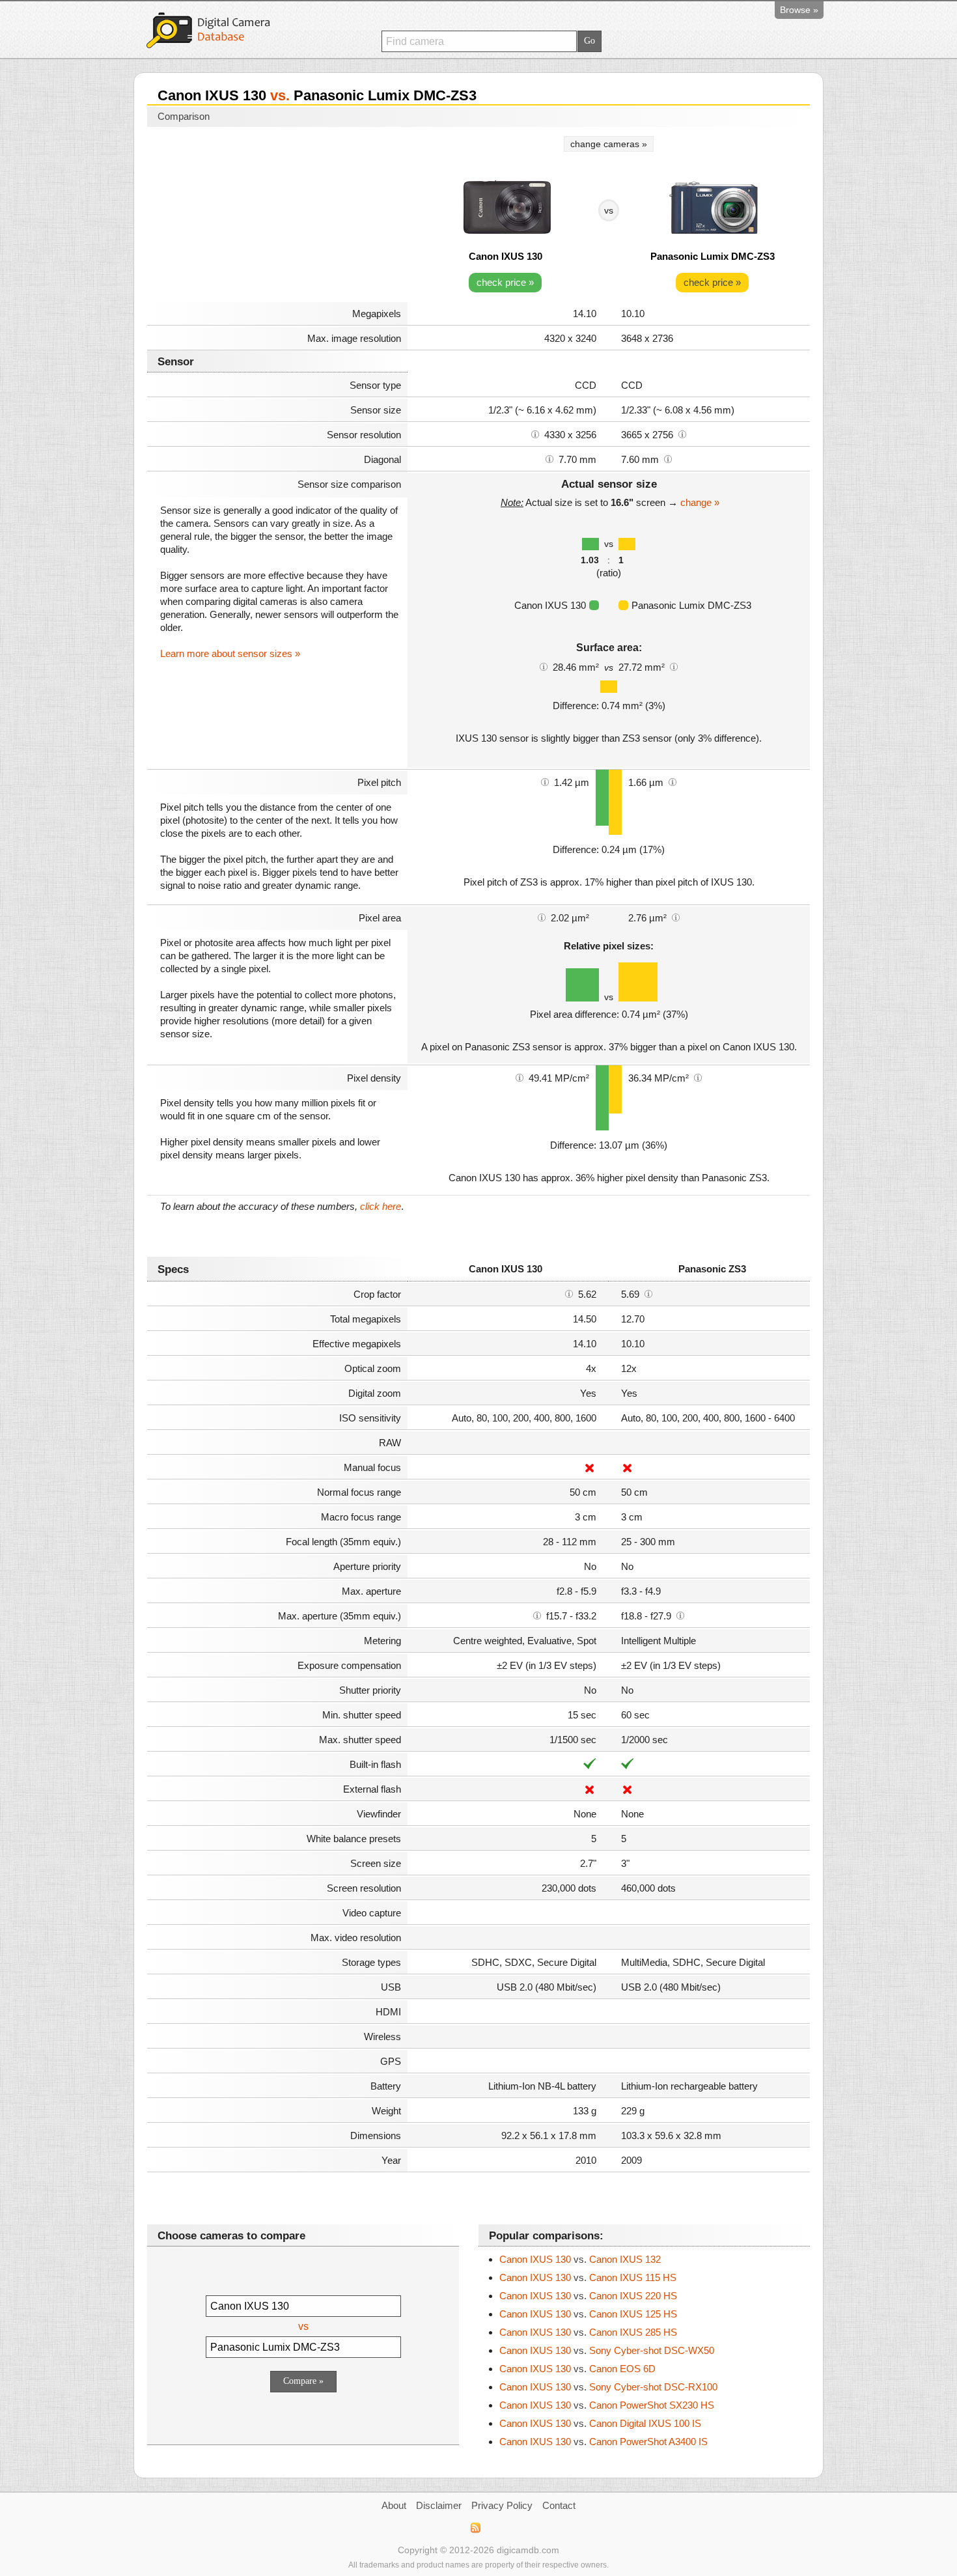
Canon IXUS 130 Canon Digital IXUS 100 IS (600, 2423)
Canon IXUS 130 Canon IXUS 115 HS (588, 2277)
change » (700, 502)
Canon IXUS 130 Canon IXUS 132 (580, 2259)
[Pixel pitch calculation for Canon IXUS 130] (545, 781)
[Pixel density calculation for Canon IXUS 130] (520, 1077)
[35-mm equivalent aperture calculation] (537, 1615)
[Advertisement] (277, 216)
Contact (559, 2505)
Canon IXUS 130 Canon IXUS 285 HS (588, 2332)
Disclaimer (439, 2505)
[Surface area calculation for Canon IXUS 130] (544, 666)
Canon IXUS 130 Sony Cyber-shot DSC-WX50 (607, 2350)
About (394, 2505)
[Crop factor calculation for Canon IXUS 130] (569, 1293)
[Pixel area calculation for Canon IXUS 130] (542, 917)
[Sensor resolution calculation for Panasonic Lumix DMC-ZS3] (682, 434)
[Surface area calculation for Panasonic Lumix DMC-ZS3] (674, 666)
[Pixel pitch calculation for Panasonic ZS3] (673, 781)
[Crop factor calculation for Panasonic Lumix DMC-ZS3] (648, 1293)
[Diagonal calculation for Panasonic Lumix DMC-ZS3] (668, 458)
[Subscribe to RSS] (475, 2528)
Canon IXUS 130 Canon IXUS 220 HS (588, 2296)
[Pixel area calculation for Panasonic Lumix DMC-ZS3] (676, 917)
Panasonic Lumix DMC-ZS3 (713, 256)
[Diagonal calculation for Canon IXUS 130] (549, 458)
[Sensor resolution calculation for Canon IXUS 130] (535, 434)
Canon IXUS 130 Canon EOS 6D (577, 2369)
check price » (505, 282)
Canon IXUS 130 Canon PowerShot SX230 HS (607, 2405)
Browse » (799, 10)
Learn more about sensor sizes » (230, 653)
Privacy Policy (502, 2505)
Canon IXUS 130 (506, 256)
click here (381, 1206)
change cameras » (609, 144)
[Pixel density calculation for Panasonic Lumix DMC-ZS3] (698, 1077)
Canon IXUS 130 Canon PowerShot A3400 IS (603, 2442)
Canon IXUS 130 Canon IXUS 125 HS (588, 2314)
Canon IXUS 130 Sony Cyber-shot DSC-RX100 (608, 2387)
